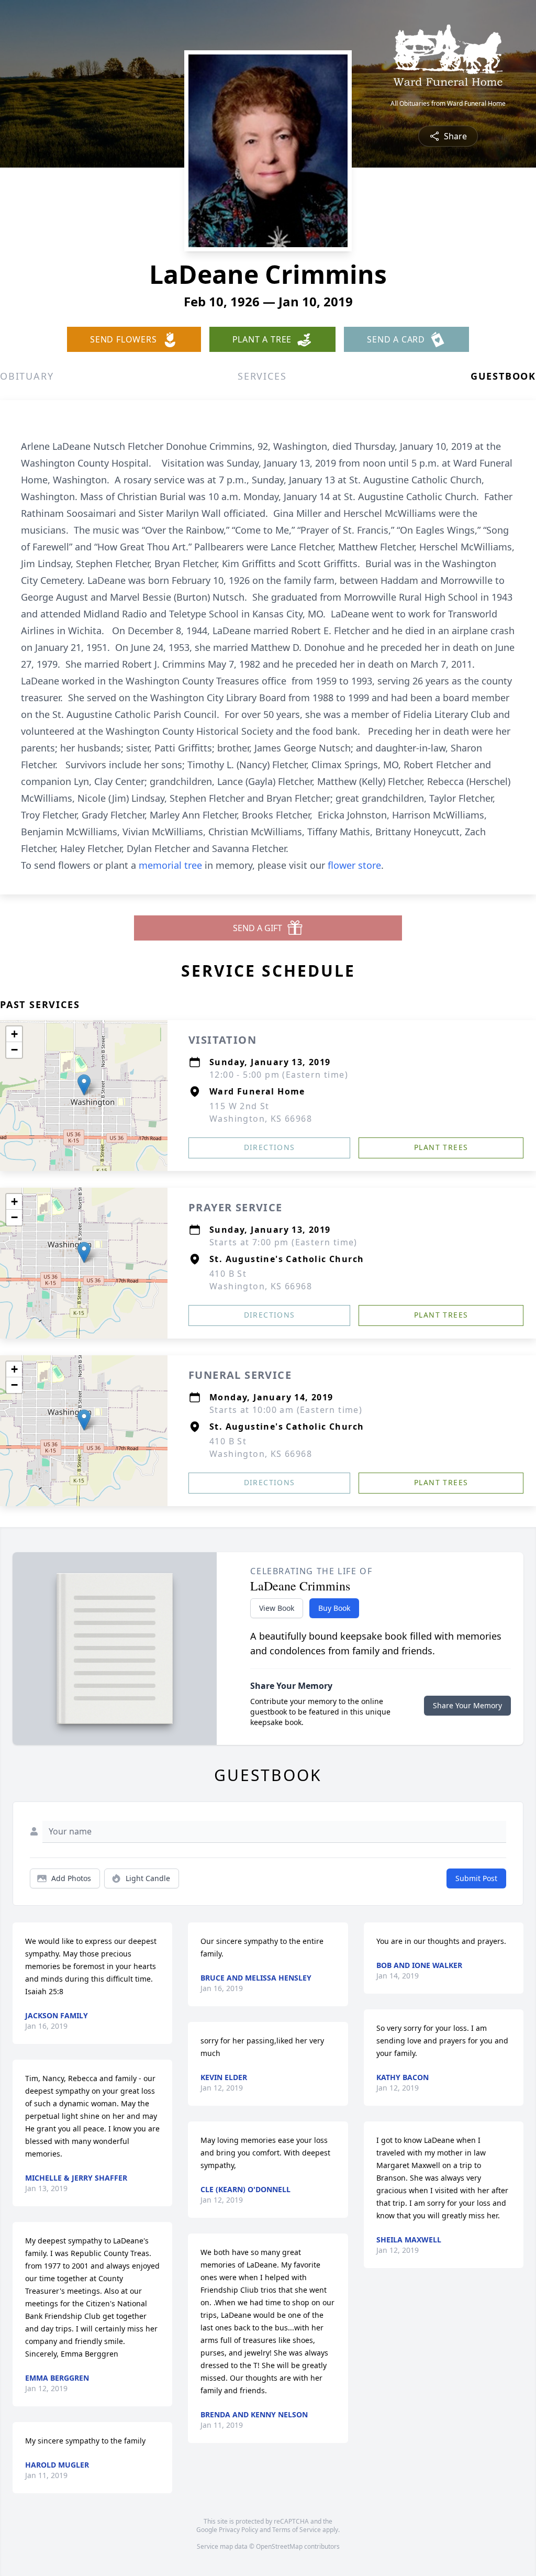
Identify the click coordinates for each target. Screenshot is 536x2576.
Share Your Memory (467, 1705)
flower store (354, 865)
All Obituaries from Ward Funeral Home (448, 104)
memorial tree (170, 865)
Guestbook (503, 376)
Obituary (27, 376)
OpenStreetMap (279, 2546)
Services (262, 376)
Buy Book (334, 1608)
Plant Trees (441, 1147)
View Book (277, 1608)
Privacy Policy (238, 2530)
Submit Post (476, 1878)
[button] (84, 1085)
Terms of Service (297, 2530)
